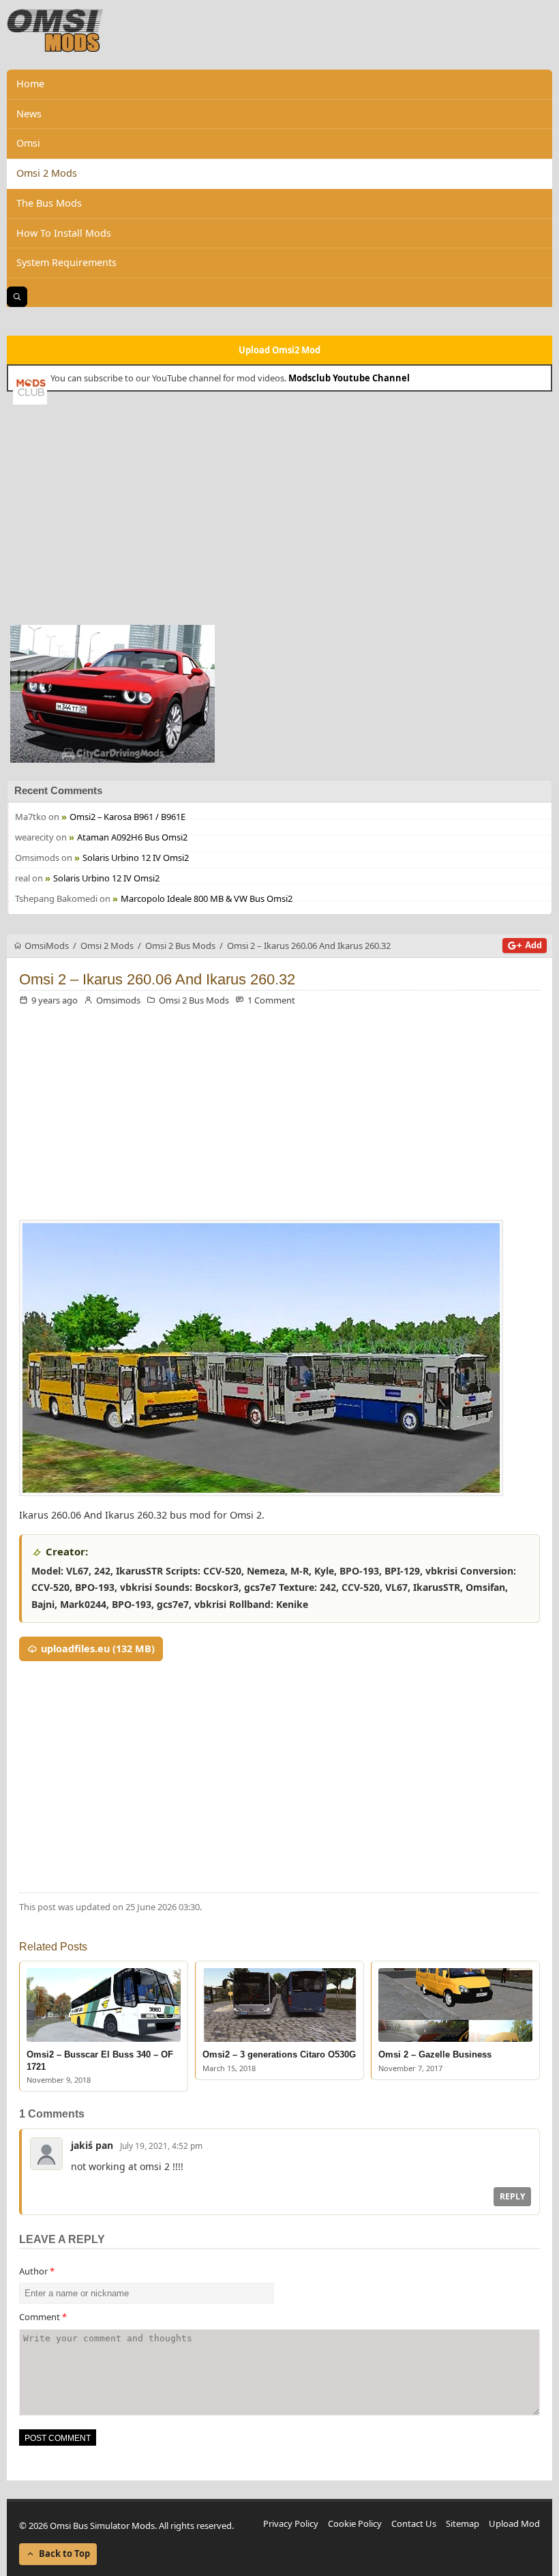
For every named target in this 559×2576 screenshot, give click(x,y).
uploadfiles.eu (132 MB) (98, 1649)
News (29, 114)
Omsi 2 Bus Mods (194, 1000)
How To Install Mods (64, 233)
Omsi (28, 143)
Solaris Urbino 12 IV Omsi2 (136, 858)
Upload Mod (514, 2523)
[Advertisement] (279, 513)
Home (30, 84)
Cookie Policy (355, 2523)
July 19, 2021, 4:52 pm (161, 2146)
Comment (43, 2317)
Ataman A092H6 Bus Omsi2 (132, 837)
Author (37, 2271)
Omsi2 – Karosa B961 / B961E (127, 817)
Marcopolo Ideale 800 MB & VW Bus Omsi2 (207, 898)
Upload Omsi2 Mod (279, 350)
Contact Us (414, 2523)
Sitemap (463, 2523)
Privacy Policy (291, 2523)
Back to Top (64, 2553)
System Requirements (66, 262)
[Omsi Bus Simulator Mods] (55, 31)
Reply (512, 2196)
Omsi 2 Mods (47, 173)
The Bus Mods (49, 203)
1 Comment (271, 1000)
